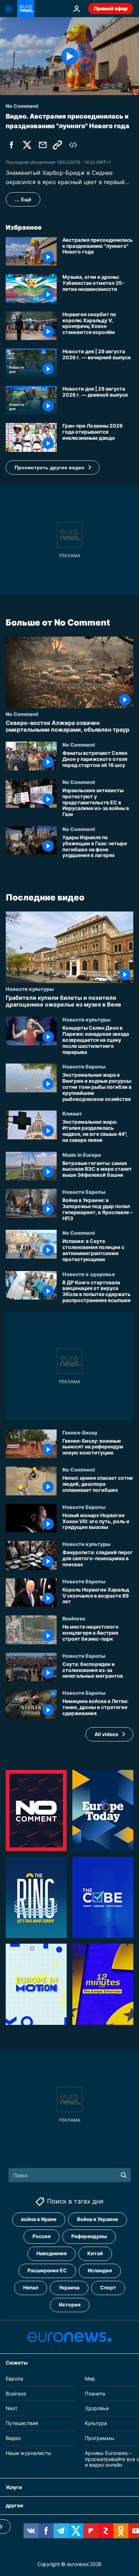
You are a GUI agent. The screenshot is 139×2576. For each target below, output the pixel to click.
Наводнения (52, 2253)
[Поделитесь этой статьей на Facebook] (11, 145)
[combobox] (70, 2175)
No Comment (22, 714)
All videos (106, 1734)
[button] (53, 467)
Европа (14, 2379)
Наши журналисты (29, 2453)
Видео (13, 2438)
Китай (95, 2253)
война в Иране (39, 2219)
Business (74, 1618)
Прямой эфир (111, 8)
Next (11, 2408)
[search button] (124, 2175)
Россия (42, 2236)
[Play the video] (69, 56)
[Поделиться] (43, 145)
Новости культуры (30, 989)
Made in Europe (82, 1155)
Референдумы (89, 2236)
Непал (31, 2287)
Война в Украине (97, 2219)
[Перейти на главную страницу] (26, 9)
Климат (72, 1114)
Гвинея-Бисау (80, 1432)
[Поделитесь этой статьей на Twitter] (27, 145)
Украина (69, 2287)
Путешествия (22, 2423)
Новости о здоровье (89, 1274)
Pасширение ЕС (47, 2270)
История (70, 2305)
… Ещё (23, 199)
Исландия (100, 2270)
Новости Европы (84, 1067)
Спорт (108, 2287)
